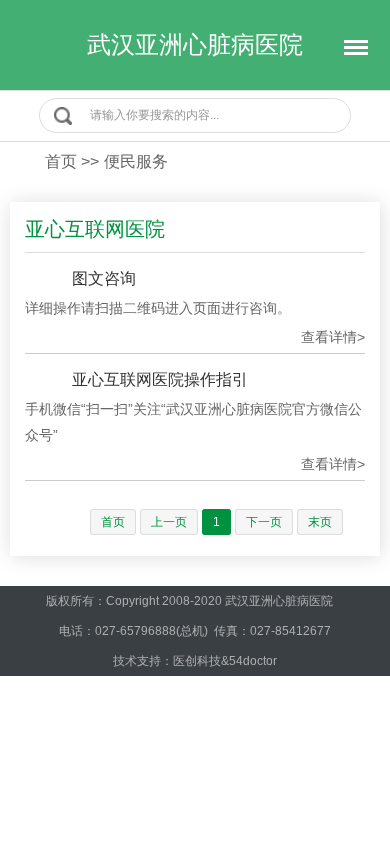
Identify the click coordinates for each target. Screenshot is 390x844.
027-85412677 (290, 631)
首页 (61, 161)
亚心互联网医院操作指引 (160, 379)
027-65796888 (135, 631)
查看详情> (333, 337)
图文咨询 (104, 278)
